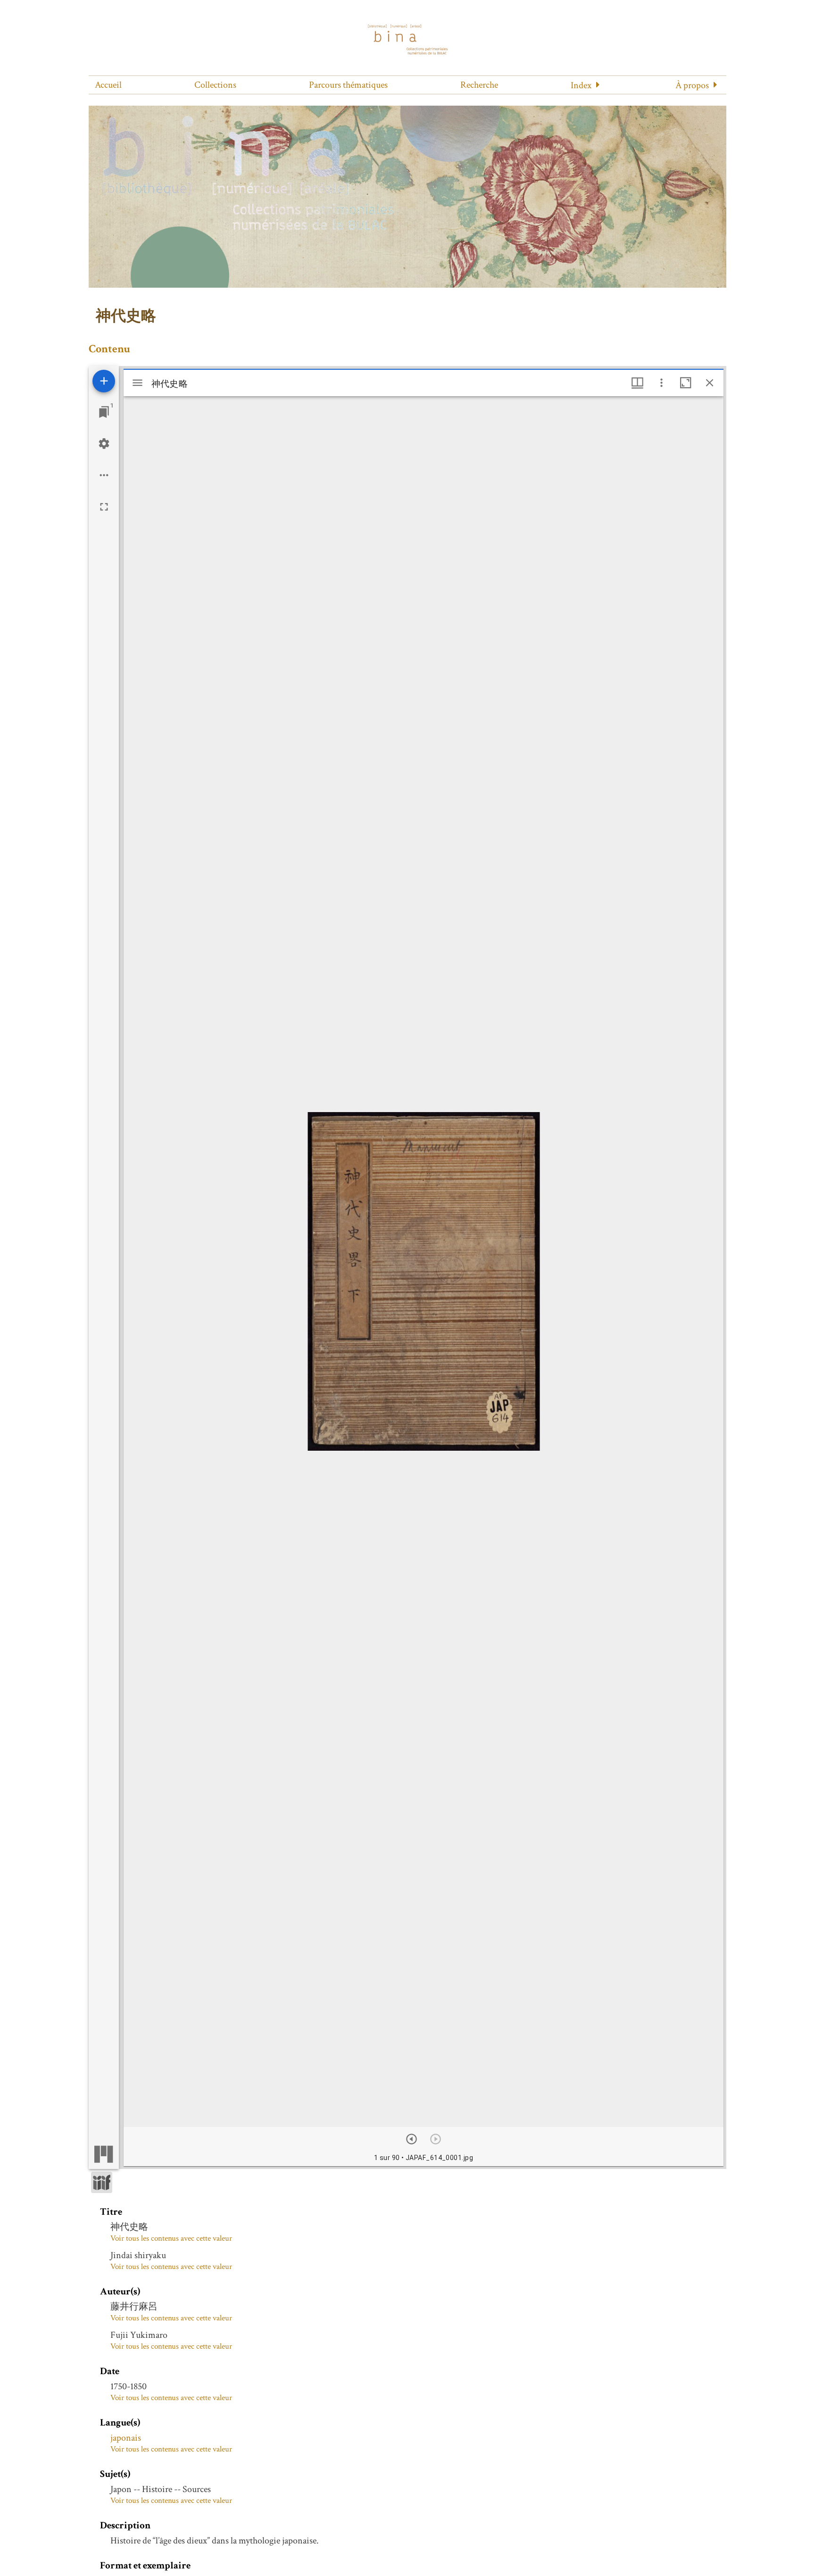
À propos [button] (692, 85)
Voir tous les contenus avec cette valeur (171, 2238)
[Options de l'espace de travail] (104, 475)
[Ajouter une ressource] (104, 381)
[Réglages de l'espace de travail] (104, 444)
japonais (126, 2438)
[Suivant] (412, 2139)
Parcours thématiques (348, 85)
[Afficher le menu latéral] (137, 383)
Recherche (479, 85)
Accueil (108, 85)
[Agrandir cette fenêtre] (686, 383)
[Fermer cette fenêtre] (710, 383)
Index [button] (581, 85)
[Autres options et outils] (661, 383)
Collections (215, 85)
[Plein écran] (104, 507)
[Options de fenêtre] (637, 383)
